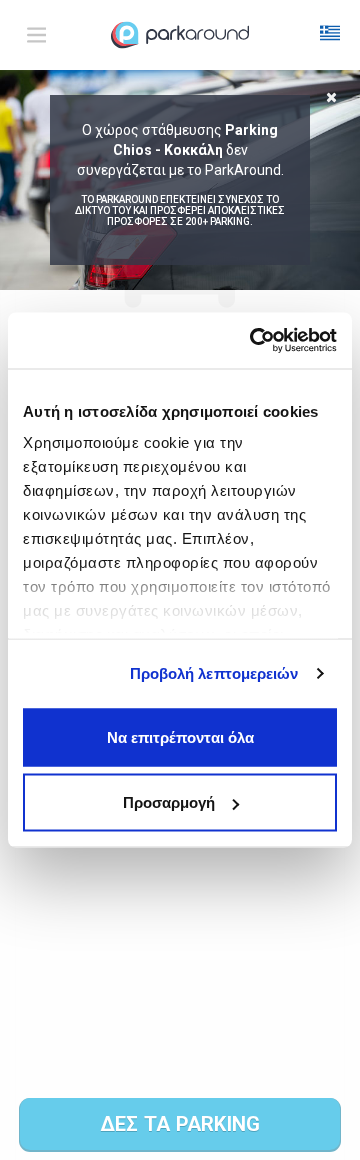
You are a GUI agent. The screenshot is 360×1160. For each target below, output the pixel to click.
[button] (330, 35)
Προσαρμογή (169, 802)
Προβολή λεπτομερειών (214, 673)
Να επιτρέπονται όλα (180, 736)
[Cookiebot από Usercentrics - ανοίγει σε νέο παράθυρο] (254, 341)
